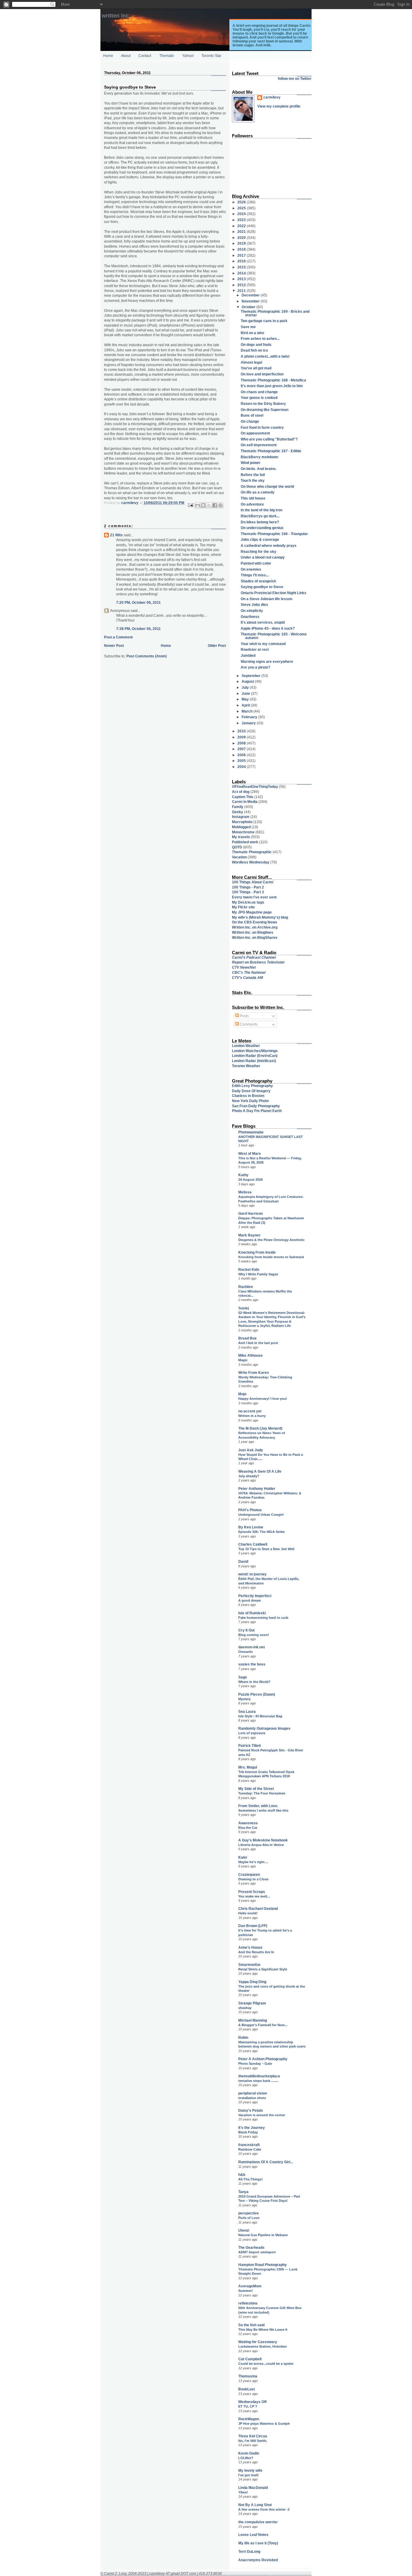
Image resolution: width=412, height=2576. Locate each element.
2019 (242, 243)
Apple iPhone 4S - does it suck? (268, 628)
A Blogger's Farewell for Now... (263, 2025)
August (248, 681)
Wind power (251, 463)
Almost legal (251, 362)
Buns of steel (252, 415)
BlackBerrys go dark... (260, 516)
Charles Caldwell (253, 1544)
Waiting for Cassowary (258, 2342)
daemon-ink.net (252, 1647)
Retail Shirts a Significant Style (263, 1969)
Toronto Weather (246, 1066)
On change (250, 421)
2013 (242, 279)
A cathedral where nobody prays (269, 545)
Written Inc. (116, 16)
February (250, 717)
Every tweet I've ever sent (254, 897)
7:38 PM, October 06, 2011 (138, 629)
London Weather (246, 1046)
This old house (253, 498)
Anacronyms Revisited (258, 2560)
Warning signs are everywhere (267, 661)
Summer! (246, 2291)
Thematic (167, 56)
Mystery (244, 1699)
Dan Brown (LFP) (253, 1926)
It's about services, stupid (263, 622)
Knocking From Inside (257, 1252)
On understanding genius (262, 528)
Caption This (243, 797)
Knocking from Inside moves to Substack (271, 1257)
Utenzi (244, 2230)
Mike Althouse (250, 1355)
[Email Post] (190, 505)
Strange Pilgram (252, 2003)
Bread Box (247, 1338)
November (251, 301)
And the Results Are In (256, 1952)
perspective (249, 2213)
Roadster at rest (255, 649)
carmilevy (272, 97)
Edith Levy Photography (252, 1086)
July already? (249, 1476)
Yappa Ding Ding (252, 1982)
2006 (242, 755)
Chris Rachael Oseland (258, 1908)
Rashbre (246, 1287)
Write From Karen (254, 1373)
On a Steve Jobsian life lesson (266, 599)
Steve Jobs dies (254, 605)
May (246, 699)
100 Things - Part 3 (248, 892)
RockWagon (249, 2419)
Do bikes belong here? (260, 522)
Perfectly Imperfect (255, 1596)
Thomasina (248, 2376)
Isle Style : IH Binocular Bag (260, 1716)
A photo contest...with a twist (265, 356)
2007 (242, 749)
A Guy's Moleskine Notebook (263, 1840)
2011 (242, 291)
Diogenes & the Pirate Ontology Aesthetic (271, 1240)
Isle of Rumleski (252, 1613)
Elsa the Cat (248, 1828)
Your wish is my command (263, 644)
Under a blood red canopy (263, 557)
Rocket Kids (249, 1269)
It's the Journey (252, 2128)
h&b (242, 2175)
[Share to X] (209, 505)
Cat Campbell (250, 2359)
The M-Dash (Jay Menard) (260, 1428)
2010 (242, 731)
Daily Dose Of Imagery (251, 1091)
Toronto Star (211, 56)
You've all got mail (256, 368)
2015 (242, 267)
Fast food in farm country (262, 427)
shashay (245, 2008)
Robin (243, 2037)
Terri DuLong (249, 2551)
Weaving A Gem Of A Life (260, 1471)
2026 (242, 202)
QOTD (237, 847)
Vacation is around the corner (262, 2115)
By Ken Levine (251, 1527)
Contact (145, 56)
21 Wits (116, 535)
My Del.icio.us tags (248, 902)
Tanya (243, 2192)
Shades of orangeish (258, 581)
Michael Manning (253, 2020)
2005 (242, 761)
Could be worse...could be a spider (266, 2364)
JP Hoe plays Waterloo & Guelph (264, 2424)
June (246, 693)
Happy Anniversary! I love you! (263, 1399)
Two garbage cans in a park (264, 321)
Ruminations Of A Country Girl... (266, 2162)
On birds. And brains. (259, 469)
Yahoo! (188, 56)
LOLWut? (246, 2458)
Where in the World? (254, 1682)
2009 (242, 737)
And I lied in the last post (258, 1343)
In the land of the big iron (261, 510)
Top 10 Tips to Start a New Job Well (266, 1549)
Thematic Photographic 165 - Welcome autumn (274, 636)
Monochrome (243, 832)
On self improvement (259, 445)
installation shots (252, 2098)
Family (238, 807)
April (246, 705)
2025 (242, 208)
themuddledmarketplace (259, 2076)
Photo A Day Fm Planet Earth (257, 1111)
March (247, 711)
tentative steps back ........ (258, 2081)
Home (108, 56)
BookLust (247, 2389)
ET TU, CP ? (248, 2406)
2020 (242, 238)
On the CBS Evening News (255, 922)
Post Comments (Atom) (147, 656)
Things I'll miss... (255, 575)
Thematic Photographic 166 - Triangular (274, 534)
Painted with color (256, 563)
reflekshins (248, 2303)
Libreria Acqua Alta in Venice (261, 1845)
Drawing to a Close (253, 1879)
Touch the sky (253, 480)
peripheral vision (253, 2093)
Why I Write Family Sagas (258, 1274)
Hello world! (248, 1913)
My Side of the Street (256, 1789)
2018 (242, 249)
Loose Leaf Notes (253, 2535)
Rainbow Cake (250, 2149)
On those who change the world (267, 486)
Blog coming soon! (254, 1635)
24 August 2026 (250, 1180)
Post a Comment (118, 637)
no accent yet (250, 1411)
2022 (242, 226)
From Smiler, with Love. (258, 1806)
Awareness (248, 1823)
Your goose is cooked (259, 398)
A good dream (250, 1600)
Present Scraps (252, 1892)
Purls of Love (249, 2218)
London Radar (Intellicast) (254, 1061)
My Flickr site (243, 907)
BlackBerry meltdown (259, 457)
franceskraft (249, 2145)
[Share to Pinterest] (220, 505)
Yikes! (243, 2492)
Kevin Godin (249, 2453)
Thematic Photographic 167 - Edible (271, 451)
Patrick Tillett (250, 1746)
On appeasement (255, 433)
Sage (243, 1677)
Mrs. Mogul (248, 1767)
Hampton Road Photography (263, 2265)
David (243, 1561)
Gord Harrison (250, 1213)
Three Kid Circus (253, 2436)
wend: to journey (252, 1574)
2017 (242, 255)
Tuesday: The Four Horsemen (262, 1793)
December (251, 295)
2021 (242, 232)
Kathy (243, 1175)
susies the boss (252, 1664)
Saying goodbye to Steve (262, 587)
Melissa (245, 1192)
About (126, 56)
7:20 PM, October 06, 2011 (138, 602)
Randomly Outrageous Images (264, 1728)
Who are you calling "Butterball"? (269, 439)
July (246, 687)
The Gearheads (251, 2247)
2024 (242, 214)
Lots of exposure (252, 1733)
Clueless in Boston (248, 1096)
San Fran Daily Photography (256, 1106)
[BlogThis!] (203, 505)
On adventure (252, 504)
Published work (245, 842)
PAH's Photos (250, 1510)
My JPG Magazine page (252, 912)
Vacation (239, 857)
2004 (242, 767)
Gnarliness (250, 617)
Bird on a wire (252, 333)
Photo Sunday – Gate (255, 2064)
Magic (243, 1360)
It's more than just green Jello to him (272, 386)
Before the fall (253, 475)
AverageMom (250, 2286)
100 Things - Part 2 (248, 887)
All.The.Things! (250, 2179)
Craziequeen (249, 1874)
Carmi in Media (245, 802)
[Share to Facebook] (215, 505)
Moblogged (241, 827)
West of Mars (250, 1153)
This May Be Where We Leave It (263, 2330)
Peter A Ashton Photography (263, 2059)
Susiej (244, 1308)
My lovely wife (250, 2470)
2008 (242, 743)
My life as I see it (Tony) (258, 2543)
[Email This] (198, 505)
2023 (242, 220)
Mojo (242, 1394)
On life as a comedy (258, 492)
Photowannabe (251, 1132)
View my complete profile (279, 106)
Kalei (243, 1857)
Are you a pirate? (255, 667)
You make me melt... (254, 1896)
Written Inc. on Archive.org (255, 927)
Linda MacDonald (253, 2488)
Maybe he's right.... (253, 1862)
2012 (242, 285)
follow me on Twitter (295, 78)
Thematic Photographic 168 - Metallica (273, 380)
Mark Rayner (249, 1235)
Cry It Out (246, 1630)
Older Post (217, 646)
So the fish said (251, 2325)
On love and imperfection (262, 374)
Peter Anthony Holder (257, 1489)
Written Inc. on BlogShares (255, 937)
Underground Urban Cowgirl (261, 1515)
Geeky (238, 812)
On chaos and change (259, 392)
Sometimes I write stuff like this (263, 1810)
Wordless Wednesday (251, 862)
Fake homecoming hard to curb (263, 1618)
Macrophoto (242, 822)
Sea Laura (247, 1711)
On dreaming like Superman (265, 410)
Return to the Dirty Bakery (263, 404)
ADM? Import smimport (257, 2252)
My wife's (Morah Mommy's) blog (260, 917)
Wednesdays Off (252, 2402)
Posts (244, 1016)
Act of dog (241, 792)
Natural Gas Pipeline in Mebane (263, 2235)
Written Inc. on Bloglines (253, 932)
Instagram (241, 817)
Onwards (246, 1652)
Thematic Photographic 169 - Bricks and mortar (275, 313)
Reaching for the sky (258, 552)
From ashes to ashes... (260, 338)
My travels (241, 837)
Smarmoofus (249, 1965)
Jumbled (248, 655)
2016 (242, 261)
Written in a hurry (252, 1416)
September (252, 676)
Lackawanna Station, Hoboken (263, 2346)
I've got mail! (249, 2475)
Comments (248, 1024)
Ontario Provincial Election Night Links (274, 593)
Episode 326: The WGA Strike (261, 1532)
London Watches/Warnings (255, 1051)
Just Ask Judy (251, 1450)
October (249, 307)
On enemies (251, 569)
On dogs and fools (256, 345)
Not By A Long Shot (255, 2505)
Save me (248, 327)
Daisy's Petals (251, 2110)
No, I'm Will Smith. (253, 2441)
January (249, 723)
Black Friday (248, 2132)
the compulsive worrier (258, 2522)
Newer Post (114, 646)
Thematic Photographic (252, 852)
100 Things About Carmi (253, 882)
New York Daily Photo (250, 1101)
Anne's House (250, 1947)
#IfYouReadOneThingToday (255, 787)
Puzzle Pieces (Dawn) (257, 1694)
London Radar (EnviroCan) (255, 1056)
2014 (242, 273)
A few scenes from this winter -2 (264, 2509)
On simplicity (252, 611)
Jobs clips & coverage (260, 539)
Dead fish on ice (254, 350)
